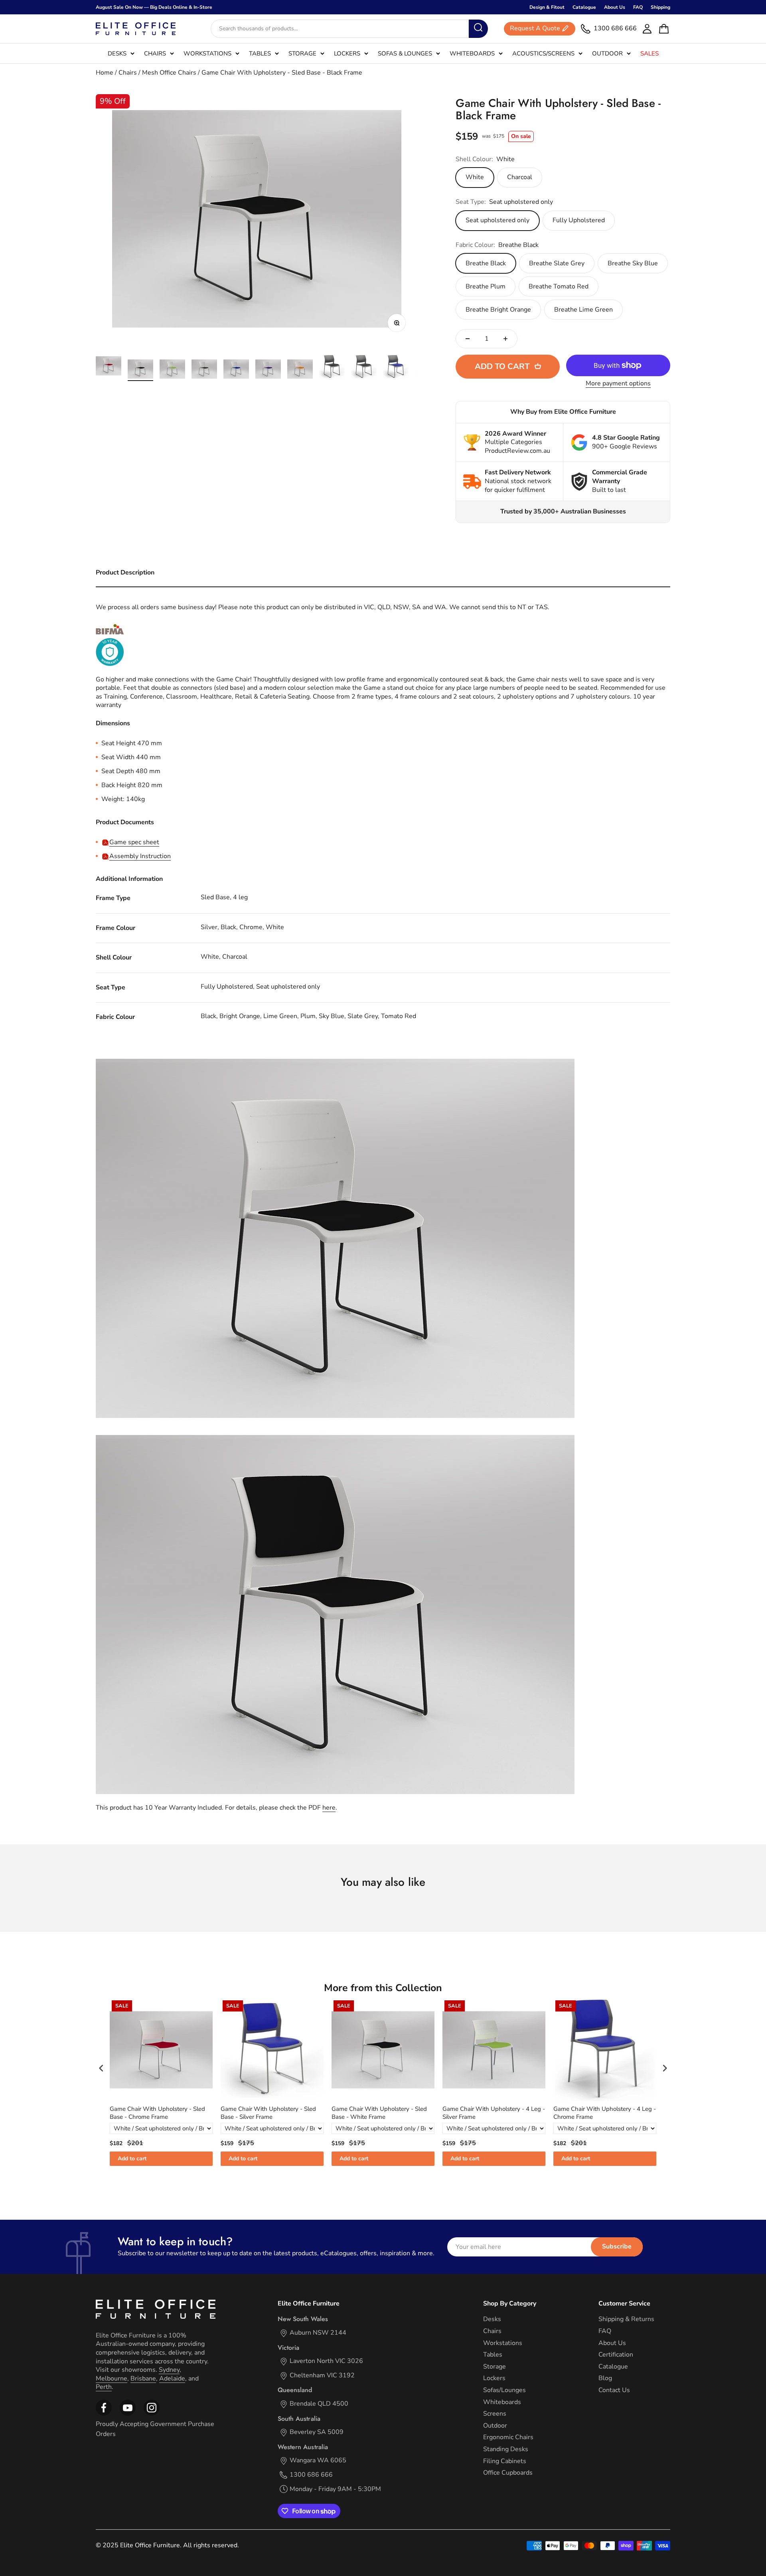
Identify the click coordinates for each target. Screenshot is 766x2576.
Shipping (660, 7)
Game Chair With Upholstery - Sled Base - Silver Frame (268, 2113)
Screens (495, 2414)
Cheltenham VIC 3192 (322, 2376)
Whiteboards (472, 53)
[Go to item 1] (109, 367)
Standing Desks (506, 2449)
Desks (117, 53)
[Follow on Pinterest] (152, 2414)
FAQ (638, 7)
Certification (616, 2355)
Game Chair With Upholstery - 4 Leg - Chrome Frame (605, 2113)
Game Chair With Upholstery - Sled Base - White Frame (379, 2113)
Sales (650, 53)
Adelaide (172, 2379)
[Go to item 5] (236, 370)
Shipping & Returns (626, 2319)
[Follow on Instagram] (128, 2414)
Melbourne (112, 2379)
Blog (605, 2378)
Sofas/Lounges (504, 2390)
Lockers (347, 53)
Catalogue (584, 7)
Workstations (207, 53)
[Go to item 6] (268, 370)
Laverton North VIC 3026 (326, 2361)
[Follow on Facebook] (104, 2414)
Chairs (155, 53)
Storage (302, 53)
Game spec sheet (134, 842)
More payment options (618, 384)
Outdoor (607, 53)
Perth (104, 2387)
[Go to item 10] (396, 368)
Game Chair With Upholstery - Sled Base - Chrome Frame (157, 2113)
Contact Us (614, 2390)
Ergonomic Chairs (508, 2437)
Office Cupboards (508, 2473)
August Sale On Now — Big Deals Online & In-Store (154, 7)
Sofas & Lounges (405, 53)
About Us (615, 7)
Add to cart (132, 2159)
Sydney (169, 2370)
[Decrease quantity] (468, 339)
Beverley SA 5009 (317, 2432)
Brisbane (143, 2379)
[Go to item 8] (332, 368)
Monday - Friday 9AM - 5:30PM (335, 2489)
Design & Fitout (547, 7)
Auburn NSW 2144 (318, 2333)
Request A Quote (535, 29)
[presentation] (101, 2068)
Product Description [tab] (125, 572)
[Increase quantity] (505, 339)
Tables (260, 53)
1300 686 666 (311, 2475)
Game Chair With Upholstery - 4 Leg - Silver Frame (494, 2113)
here (329, 1808)
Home (105, 73)
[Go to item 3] (172, 370)
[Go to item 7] (300, 370)
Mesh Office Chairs (169, 73)
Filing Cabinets (505, 2461)
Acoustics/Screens (543, 53)
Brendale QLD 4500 (319, 2404)
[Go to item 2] (140, 370)
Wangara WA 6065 (318, 2461)
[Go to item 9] (364, 368)
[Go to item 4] (204, 370)
